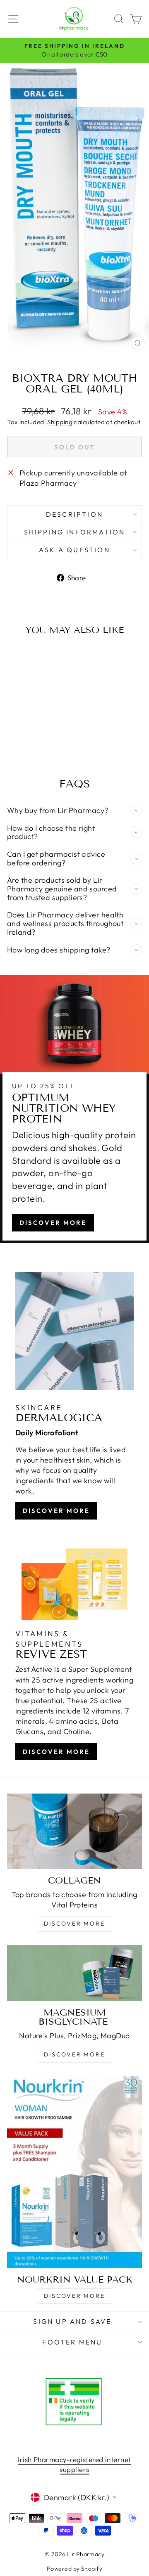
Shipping (60, 422)
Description (74, 514)
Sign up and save (72, 2321)
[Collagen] (74, 1831)
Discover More (53, 1223)
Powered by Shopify (74, 2569)
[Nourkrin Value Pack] (74, 2172)
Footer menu (72, 2342)
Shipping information (75, 532)
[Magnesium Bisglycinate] (74, 1973)
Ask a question (74, 550)
